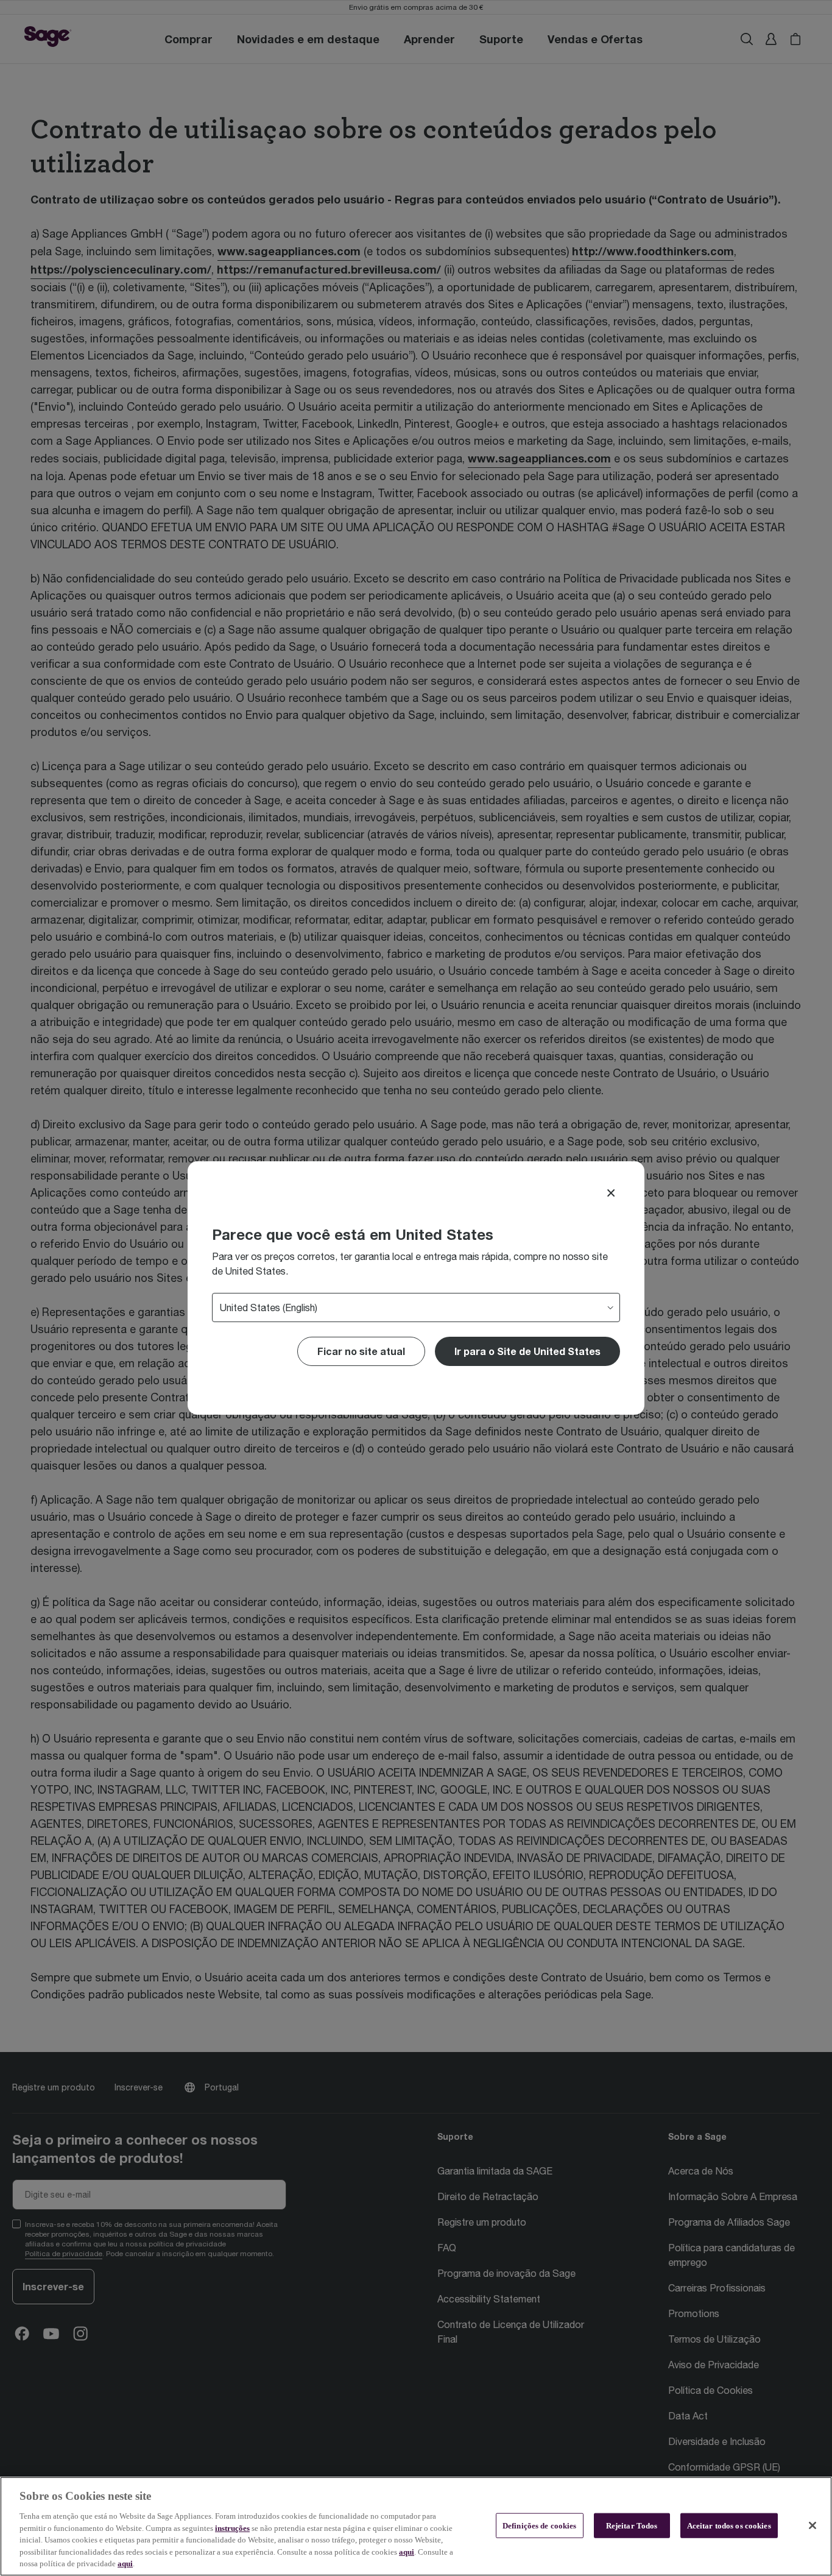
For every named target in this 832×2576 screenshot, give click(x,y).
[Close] (611, 1193)
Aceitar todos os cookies (729, 2525)
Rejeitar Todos (632, 2525)
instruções (232, 2528)
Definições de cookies (540, 2525)
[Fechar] (813, 2525)
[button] (527, 1351)
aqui (407, 2552)
